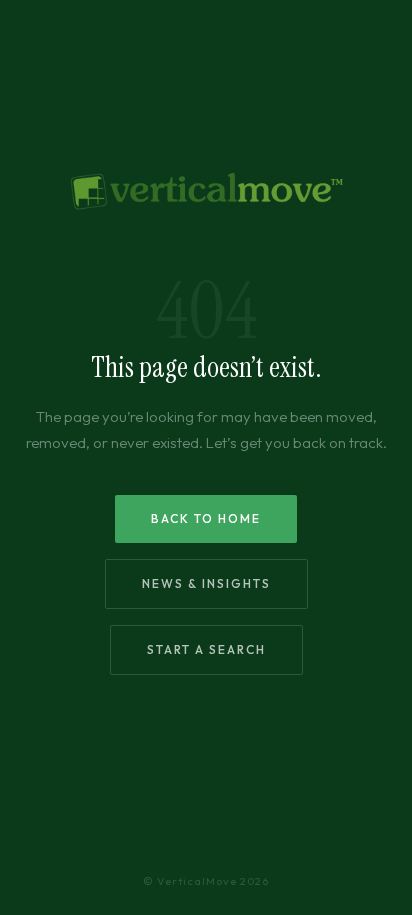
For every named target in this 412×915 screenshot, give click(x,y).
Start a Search (206, 649)
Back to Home (206, 518)
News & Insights (206, 583)
